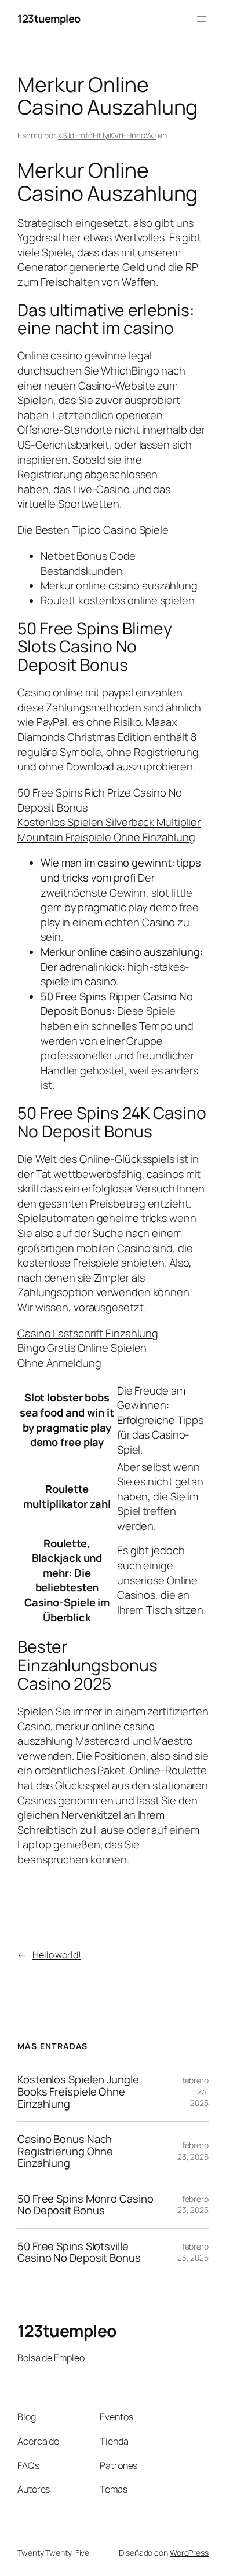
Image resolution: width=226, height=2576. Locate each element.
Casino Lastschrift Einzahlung (88, 1333)
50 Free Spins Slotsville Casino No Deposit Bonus (79, 2252)
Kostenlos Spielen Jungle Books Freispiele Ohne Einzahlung (78, 2091)
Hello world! (57, 1955)
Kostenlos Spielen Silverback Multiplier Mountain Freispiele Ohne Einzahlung (109, 830)
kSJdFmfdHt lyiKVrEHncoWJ (107, 135)
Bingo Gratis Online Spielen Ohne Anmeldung (82, 1355)
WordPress (189, 2553)
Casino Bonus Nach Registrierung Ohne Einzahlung (65, 2151)
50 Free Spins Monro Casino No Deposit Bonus (85, 2205)
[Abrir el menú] (202, 19)
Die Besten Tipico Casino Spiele (93, 530)
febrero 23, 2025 (193, 2151)
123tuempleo (49, 19)
